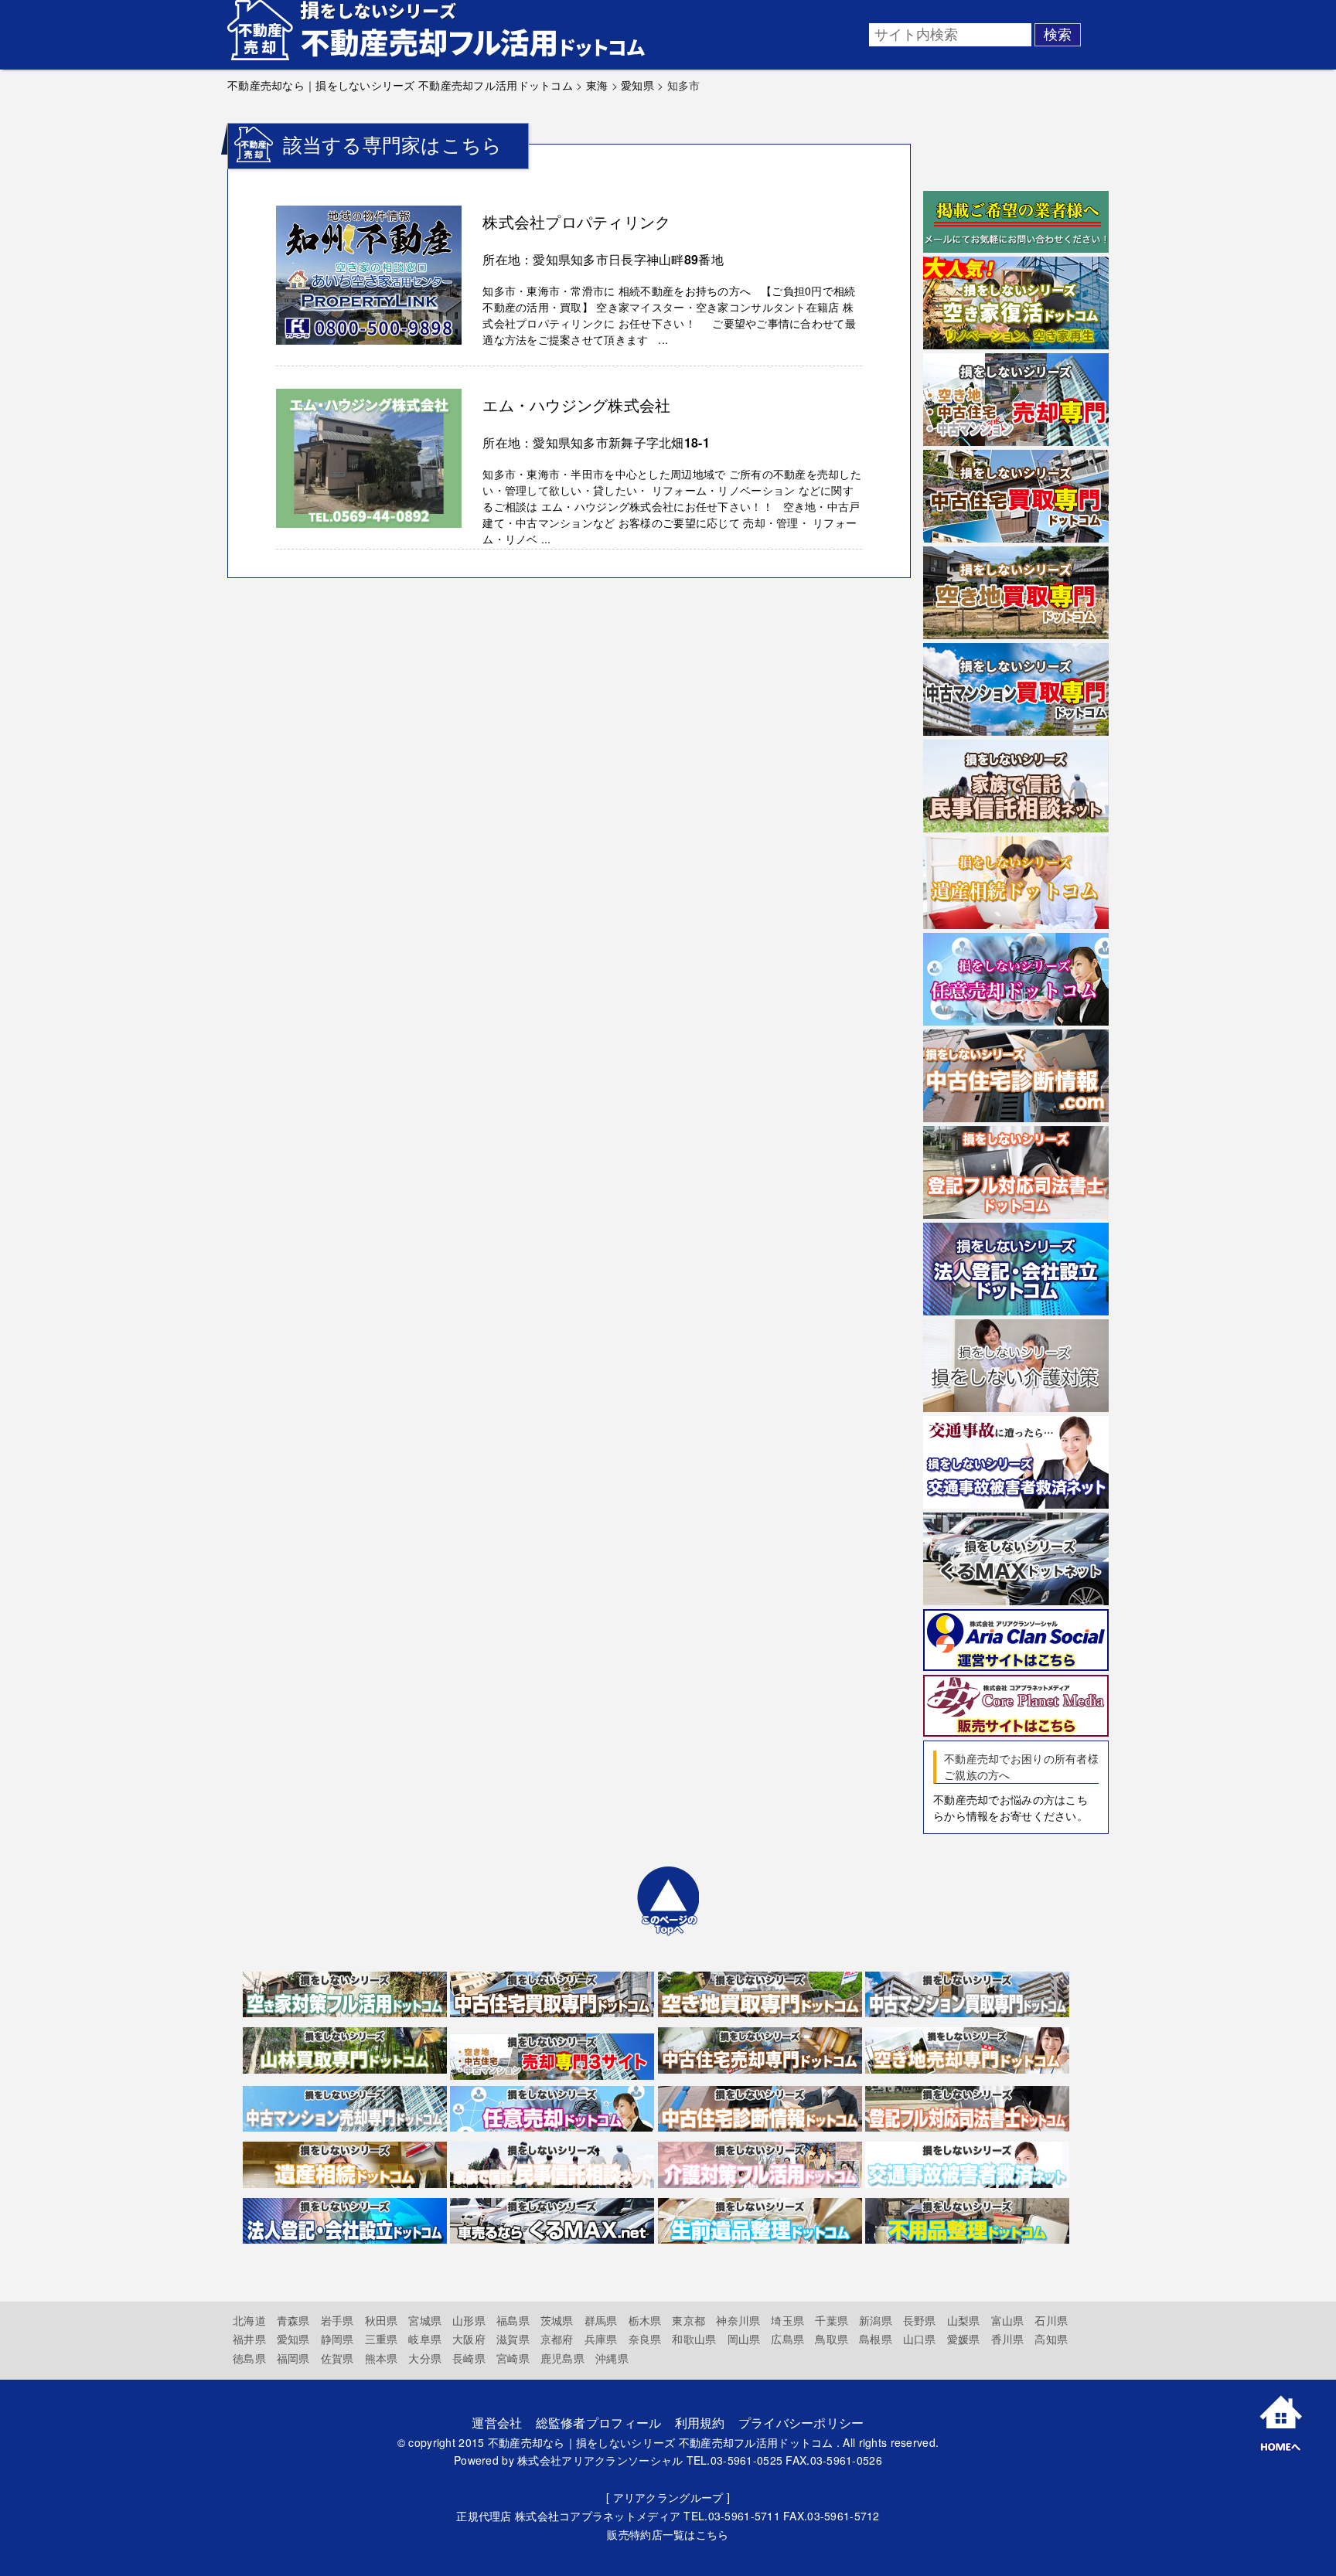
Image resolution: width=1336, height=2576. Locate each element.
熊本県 (382, 2358)
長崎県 (469, 2358)
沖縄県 (612, 2358)
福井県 (249, 2339)
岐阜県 (425, 2339)
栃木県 (645, 2320)
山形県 (469, 2320)
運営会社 (497, 2423)
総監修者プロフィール (599, 2423)
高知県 (1051, 2339)
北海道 (249, 2320)
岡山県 (744, 2339)
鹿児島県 (562, 2358)
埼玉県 (787, 2320)
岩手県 (337, 2320)
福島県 (513, 2320)
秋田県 (382, 2320)
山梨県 (964, 2320)
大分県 (425, 2358)
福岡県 (293, 2358)
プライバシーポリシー (801, 2423)
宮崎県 (513, 2358)
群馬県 (601, 2320)
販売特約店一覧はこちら (668, 2534)
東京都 (688, 2320)
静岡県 (337, 2339)
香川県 (1008, 2339)
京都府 (557, 2339)
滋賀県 (513, 2339)
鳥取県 (832, 2339)
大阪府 (469, 2339)
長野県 (920, 2320)
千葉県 (832, 2320)
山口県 (920, 2339)
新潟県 (876, 2320)
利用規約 (700, 2423)
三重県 (382, 2339)
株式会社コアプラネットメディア (598, 2516)
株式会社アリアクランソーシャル (600, 2460)
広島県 (787, 2339)
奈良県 (645, 2339)
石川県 (1051, 2320)
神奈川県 (738, 2320)
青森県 (293, 2320)
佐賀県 (337, 2358)
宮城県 (425, 2320)
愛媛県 (964, 2339)
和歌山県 (694, 2339)
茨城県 (557, 2320)
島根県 (876, 2339)
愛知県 (293, 2339)
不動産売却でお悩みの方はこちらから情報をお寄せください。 (1011, 1807)
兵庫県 (601, 2339)
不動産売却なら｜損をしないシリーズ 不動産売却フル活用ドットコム (661, 2442)
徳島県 (249, 2358)
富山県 (1008, 2320)
